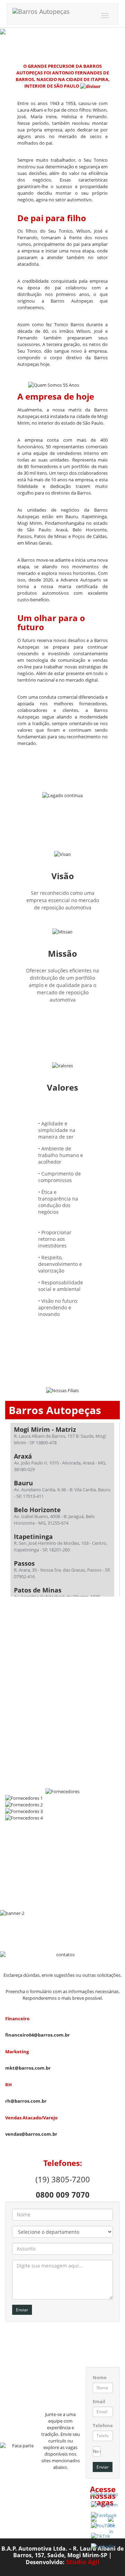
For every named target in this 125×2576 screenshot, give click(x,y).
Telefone (103, 2425)
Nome (100, 2377)
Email (99, 2401)
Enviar (22, 2310)
